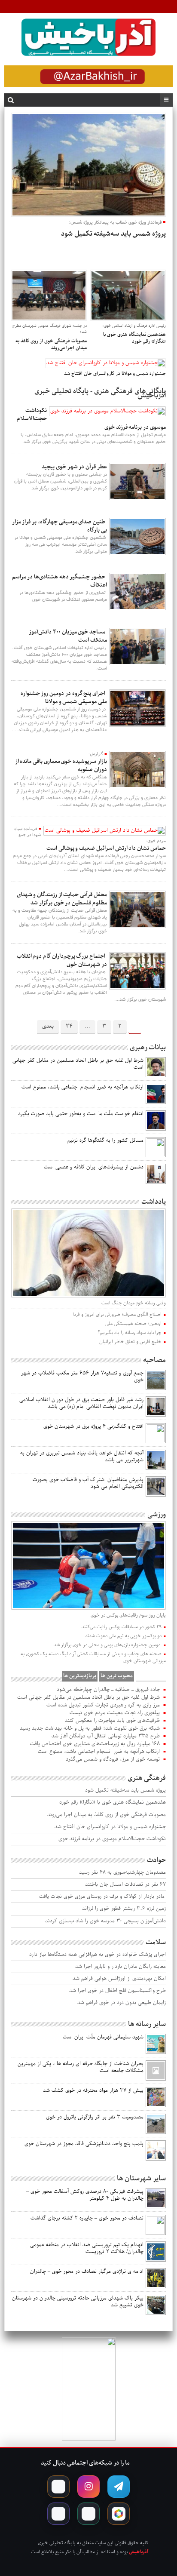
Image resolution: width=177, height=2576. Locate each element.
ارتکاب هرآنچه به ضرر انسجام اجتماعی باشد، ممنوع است (82, 1087)
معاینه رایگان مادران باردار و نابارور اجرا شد (120, 1967)
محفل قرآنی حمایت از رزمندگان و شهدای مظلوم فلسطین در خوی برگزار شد (62, 899)
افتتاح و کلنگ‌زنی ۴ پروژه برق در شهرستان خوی (93, 1426)
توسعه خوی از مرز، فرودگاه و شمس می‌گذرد (113, 1759)
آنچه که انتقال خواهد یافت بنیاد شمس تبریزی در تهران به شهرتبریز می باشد (82, 1457)
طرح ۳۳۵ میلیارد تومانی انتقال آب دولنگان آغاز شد (106, 1736)
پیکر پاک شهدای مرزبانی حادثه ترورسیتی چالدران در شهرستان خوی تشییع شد (78, 2302)
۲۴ (69, 1026)
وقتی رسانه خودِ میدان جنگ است (133, 1303)
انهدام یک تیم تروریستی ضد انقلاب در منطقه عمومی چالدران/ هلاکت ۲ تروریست (87, 2248)
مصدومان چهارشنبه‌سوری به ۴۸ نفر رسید (122, 1873)
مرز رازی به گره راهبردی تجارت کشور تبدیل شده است (103, 1705)
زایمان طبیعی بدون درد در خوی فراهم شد (121, 2003)
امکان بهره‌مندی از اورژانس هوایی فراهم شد (119, 1979)
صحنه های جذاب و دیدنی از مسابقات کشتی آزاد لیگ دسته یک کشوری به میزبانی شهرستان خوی (93, 1657)
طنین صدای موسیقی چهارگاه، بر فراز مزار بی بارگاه (60, 526)
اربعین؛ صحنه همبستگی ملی (133, 1324)
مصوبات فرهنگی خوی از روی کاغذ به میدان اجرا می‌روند (106, 1815)
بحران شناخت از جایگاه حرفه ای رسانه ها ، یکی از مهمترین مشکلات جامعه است (81, 2067)
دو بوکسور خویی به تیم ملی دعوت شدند (123, 1636)
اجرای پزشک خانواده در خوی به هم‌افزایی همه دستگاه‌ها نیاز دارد (97, 1955)
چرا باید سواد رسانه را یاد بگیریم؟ (130, 1333)
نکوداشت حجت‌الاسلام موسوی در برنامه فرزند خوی (112, 1839)
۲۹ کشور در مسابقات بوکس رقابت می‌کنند (122, 1627)
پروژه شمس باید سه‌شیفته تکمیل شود (125, 1791)
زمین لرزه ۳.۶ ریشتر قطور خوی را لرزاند (124, 1909)
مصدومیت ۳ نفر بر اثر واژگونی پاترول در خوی (95, 2117)
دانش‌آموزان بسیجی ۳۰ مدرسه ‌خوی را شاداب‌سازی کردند (105, 1921)
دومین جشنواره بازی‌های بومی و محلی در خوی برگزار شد (108, 1645)
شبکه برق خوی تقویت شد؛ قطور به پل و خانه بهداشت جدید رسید (90, 1728)
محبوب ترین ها (117, 1676)
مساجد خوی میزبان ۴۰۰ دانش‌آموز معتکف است (68, 636)
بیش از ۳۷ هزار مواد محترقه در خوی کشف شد (93, 2090)
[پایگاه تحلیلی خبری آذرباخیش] (88, 39)
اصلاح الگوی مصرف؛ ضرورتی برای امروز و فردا (117, 1315)
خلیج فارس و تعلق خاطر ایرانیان (130, 1342)
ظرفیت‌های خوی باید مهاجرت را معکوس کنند (112, 1721)
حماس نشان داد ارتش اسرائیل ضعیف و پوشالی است (106, 848)
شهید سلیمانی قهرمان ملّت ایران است (103, 2037)
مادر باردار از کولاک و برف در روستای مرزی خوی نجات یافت (102, 1897)
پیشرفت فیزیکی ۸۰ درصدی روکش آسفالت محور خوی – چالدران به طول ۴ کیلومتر (85, 2195)
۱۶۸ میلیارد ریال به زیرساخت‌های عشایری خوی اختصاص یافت (95, 1744)
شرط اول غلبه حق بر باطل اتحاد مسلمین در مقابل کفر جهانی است (78, 1064)
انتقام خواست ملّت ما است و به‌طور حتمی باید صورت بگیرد (81, 1114)
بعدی (48, 1026)
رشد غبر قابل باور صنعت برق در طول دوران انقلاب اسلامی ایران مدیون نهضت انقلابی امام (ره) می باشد (81, 1403)
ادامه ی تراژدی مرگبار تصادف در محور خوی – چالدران (87, 2272)
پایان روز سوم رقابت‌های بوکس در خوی (128, 1615)
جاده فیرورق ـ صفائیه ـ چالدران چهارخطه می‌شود (108, 1690)
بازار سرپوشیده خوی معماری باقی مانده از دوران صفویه (61, 765)
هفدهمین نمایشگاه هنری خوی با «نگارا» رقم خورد (112, 1803)
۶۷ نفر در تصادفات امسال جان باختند (125, 1885)
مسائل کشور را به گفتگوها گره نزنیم (105, 1140)
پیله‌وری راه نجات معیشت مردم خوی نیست (115, 1713)
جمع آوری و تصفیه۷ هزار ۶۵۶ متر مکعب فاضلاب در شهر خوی (82, 1377)
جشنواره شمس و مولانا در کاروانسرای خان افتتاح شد (110, 1827)
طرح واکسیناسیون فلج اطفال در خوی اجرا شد (117, 1991)
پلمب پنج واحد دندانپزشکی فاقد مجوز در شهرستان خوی (84, 2144)
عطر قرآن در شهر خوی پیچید (74, 467)
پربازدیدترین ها (80, 1676)
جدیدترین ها (151, 1676)
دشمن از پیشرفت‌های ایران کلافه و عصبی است (94, 1167)
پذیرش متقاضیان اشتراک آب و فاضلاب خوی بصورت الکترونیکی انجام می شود (88, 1483)
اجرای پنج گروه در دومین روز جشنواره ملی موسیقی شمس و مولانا (64, 698)
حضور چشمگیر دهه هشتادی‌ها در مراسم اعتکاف (60, 581)
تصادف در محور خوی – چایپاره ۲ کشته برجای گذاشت (87, 2218)
